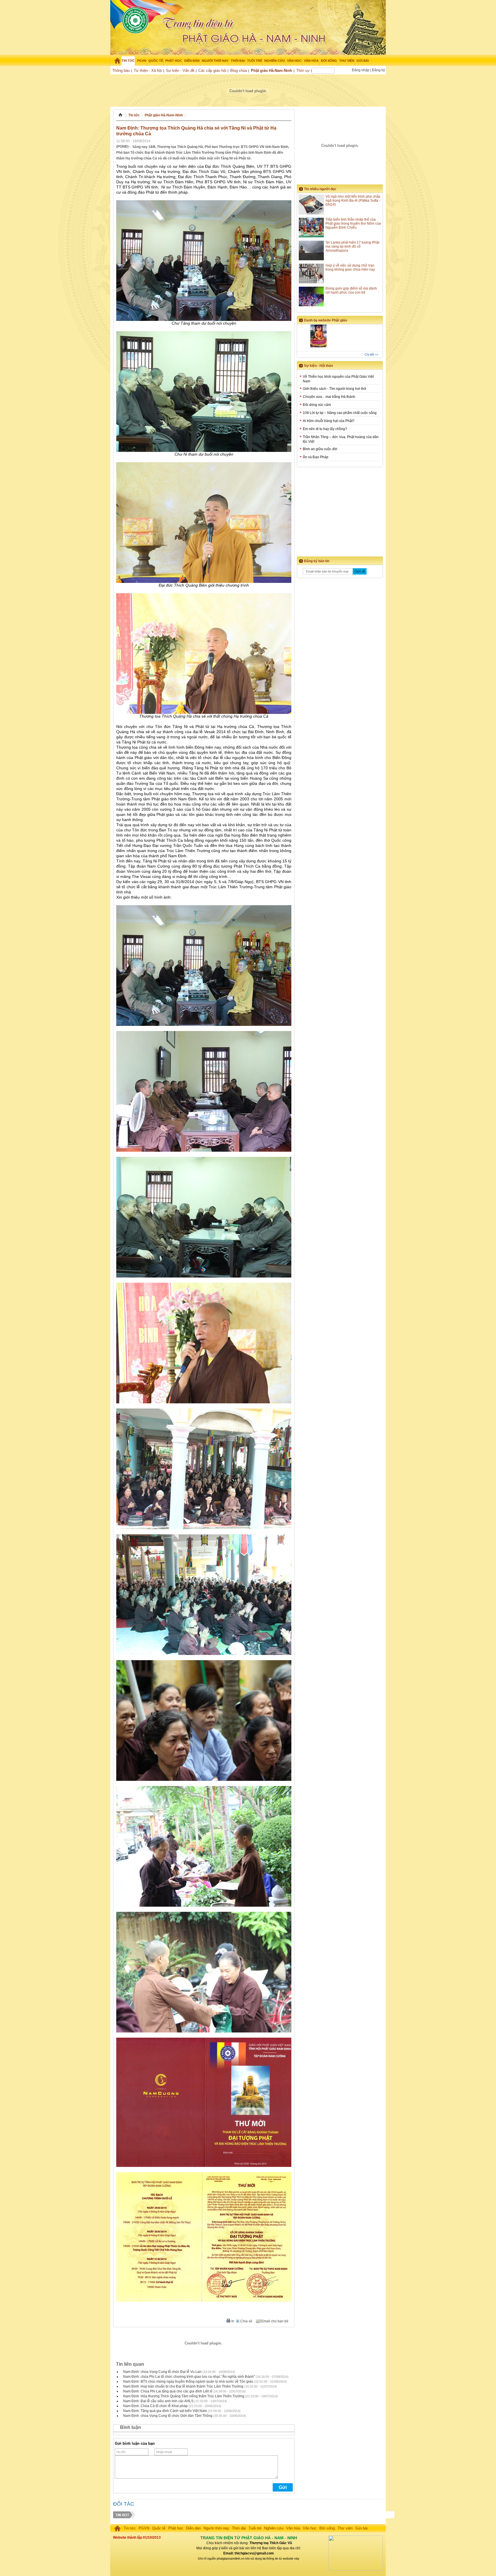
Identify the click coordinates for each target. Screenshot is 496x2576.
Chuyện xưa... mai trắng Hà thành (329, 397)
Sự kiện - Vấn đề (180, 71)
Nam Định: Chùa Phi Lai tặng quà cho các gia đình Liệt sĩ (168, 2391)
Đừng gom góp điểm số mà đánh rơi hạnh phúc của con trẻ (351, 290)
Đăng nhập (361, 70)
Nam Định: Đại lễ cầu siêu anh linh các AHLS (158, 2401)
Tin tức (134, 115)
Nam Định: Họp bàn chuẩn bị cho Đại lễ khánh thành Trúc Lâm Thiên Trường (183, 2386)
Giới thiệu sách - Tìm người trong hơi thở (335, 389)
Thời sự (303, 71)
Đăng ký (378, 70)
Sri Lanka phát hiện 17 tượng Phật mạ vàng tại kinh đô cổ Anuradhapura (352, 246)
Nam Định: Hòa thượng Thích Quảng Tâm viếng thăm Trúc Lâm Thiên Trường (184, 2396)
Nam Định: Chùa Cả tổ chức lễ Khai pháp (155, 2406)
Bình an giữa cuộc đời (320, 449)
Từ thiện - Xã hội (148, 71)
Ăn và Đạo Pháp (316, 457)
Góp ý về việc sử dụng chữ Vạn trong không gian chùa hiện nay (350, 267)
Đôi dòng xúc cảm (317, 405)
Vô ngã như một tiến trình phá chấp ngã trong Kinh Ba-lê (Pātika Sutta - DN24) (353, 201)
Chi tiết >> (371, 354)
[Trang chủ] (115, 61)
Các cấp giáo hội (212, 71)
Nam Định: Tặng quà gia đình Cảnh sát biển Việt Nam (165, 2411)
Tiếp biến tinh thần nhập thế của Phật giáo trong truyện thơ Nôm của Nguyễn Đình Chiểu (353, 224)
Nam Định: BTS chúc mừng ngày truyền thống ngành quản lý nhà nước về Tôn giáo (188, 2382)
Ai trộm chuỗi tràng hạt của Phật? (329, 421)
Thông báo (121, 71)
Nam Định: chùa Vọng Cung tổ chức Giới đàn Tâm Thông (168, 2416)
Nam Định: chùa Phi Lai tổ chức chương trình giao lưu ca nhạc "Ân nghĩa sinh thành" (189, 2377)
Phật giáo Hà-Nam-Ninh (272, 71)
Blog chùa (239, 71)
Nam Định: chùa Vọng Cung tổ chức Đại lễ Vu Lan (162, 2372)
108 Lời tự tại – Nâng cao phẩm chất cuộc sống (340, 413)
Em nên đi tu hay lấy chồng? (325, 429)
